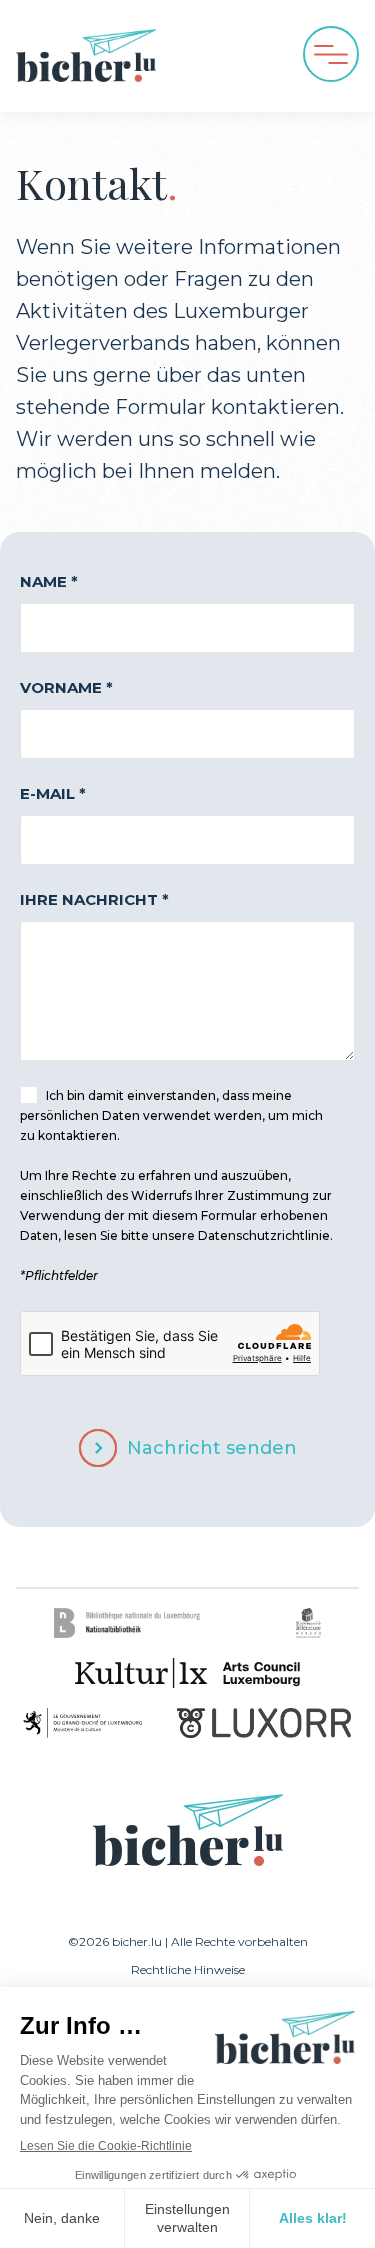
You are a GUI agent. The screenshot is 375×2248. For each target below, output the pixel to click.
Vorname (66, 687)
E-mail (53, 793)
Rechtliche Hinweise (188, 1969)
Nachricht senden (212, 1448)
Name (49, 581)
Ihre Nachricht (94, 899)
